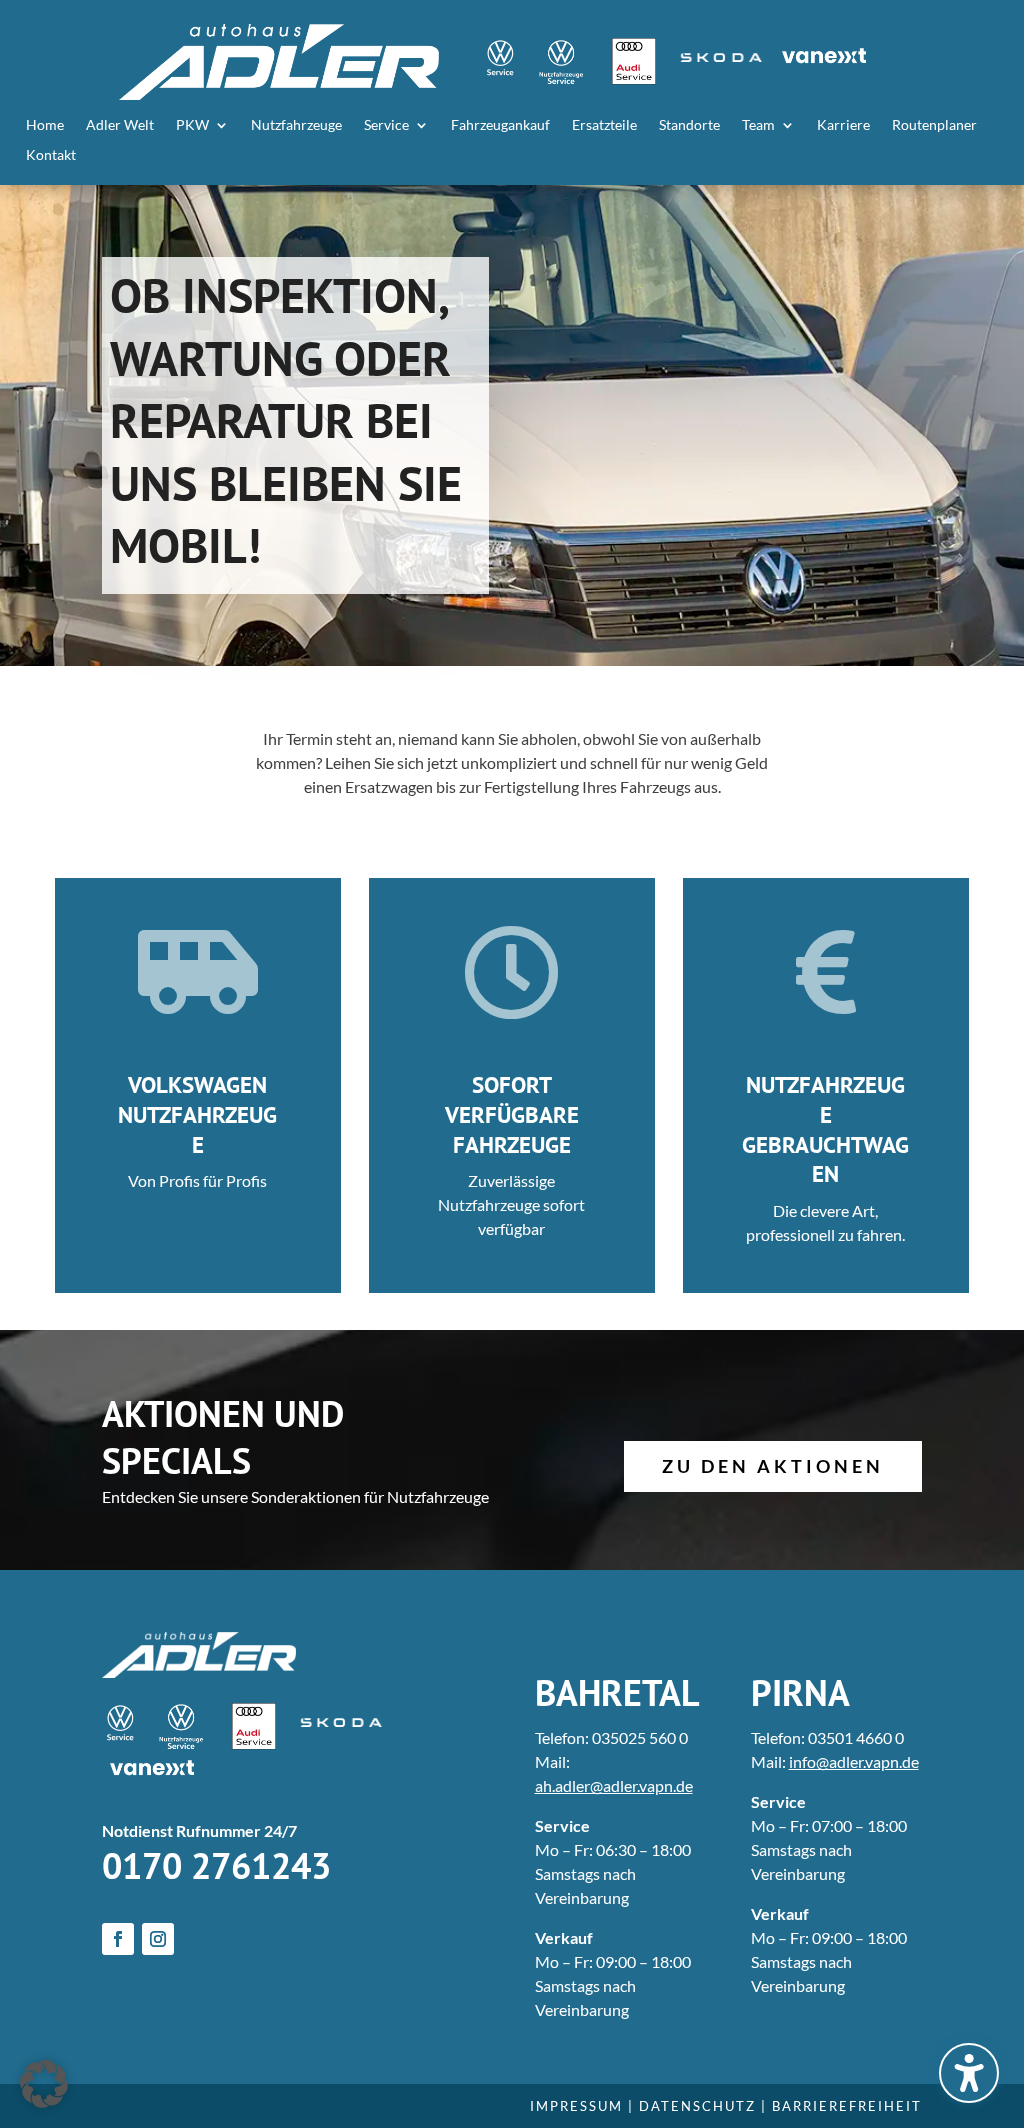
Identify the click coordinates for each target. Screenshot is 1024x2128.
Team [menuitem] (758, 125)
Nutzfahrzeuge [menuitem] (296, 125)
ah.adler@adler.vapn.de (614, 1785)
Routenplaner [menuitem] (934, 125)
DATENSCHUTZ (697, 2106)
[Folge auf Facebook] (118, 1939)
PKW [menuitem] (192, 125)
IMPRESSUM (576, 2106)
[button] (44, 2084)
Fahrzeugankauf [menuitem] (500, 125)
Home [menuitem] (45, 125)
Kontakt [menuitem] (51, 155)
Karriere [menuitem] (843, 125)
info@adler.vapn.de (854, 1761)
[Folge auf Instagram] (158, 1939)
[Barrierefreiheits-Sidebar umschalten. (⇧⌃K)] (969, 2073)
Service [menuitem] (386, 125)
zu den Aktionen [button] (773, 1466)
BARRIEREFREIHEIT (847, 2106)
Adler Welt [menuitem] (120, 125)
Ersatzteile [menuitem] (604, 125)
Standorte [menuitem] (689, 125)
